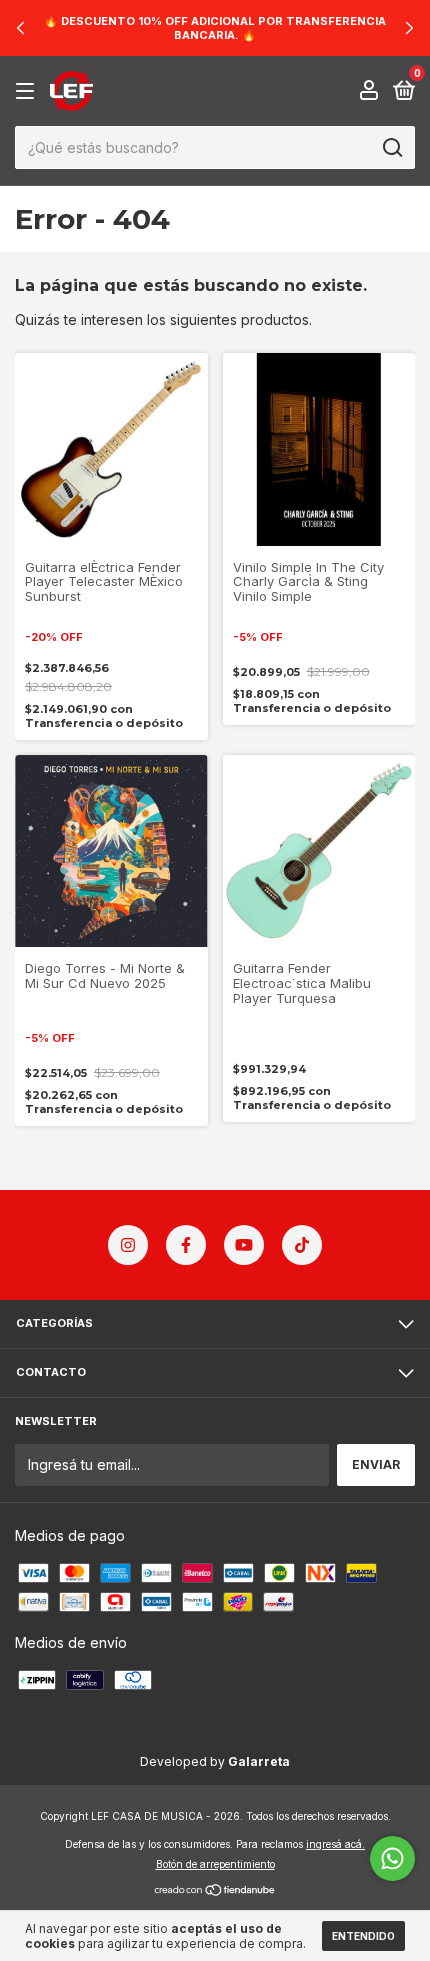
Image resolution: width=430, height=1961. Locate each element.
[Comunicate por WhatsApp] (392, 1858)
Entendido (363, 1936)
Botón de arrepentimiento (215, 1864)
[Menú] (28, 91)
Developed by (215, 1761)
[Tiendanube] (215, 1891)
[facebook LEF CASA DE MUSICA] (186, 1245)
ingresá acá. (335, 1844)
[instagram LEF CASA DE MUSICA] (128, 1245)
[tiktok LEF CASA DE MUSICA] (302, 1245)
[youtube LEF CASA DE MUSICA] (244, 1245)
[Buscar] (391, 148)
